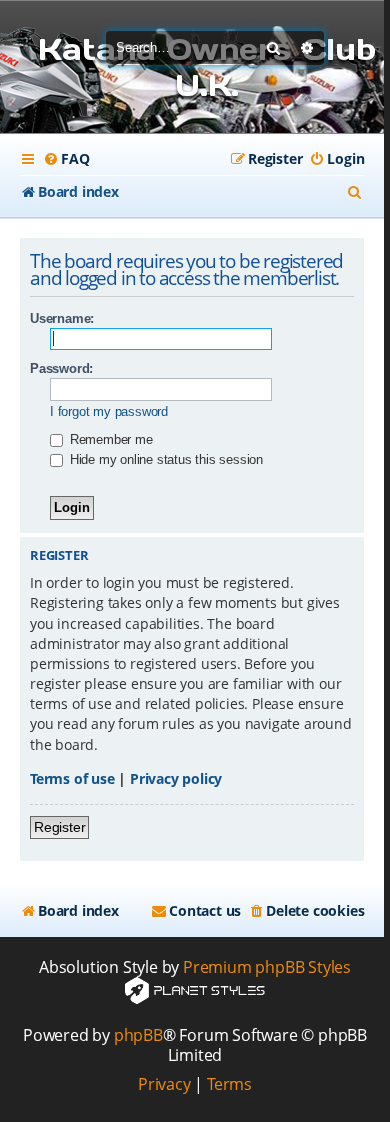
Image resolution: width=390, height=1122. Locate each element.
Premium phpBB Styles (267, 967)
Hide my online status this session (164, 459)
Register (59, 827)
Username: (62, 318)
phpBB (138, 1035)
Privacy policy (176, 778)
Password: (61, 368)
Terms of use (72, 778)
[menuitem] (66, 159)
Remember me (109, 439)
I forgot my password (109, 411)
